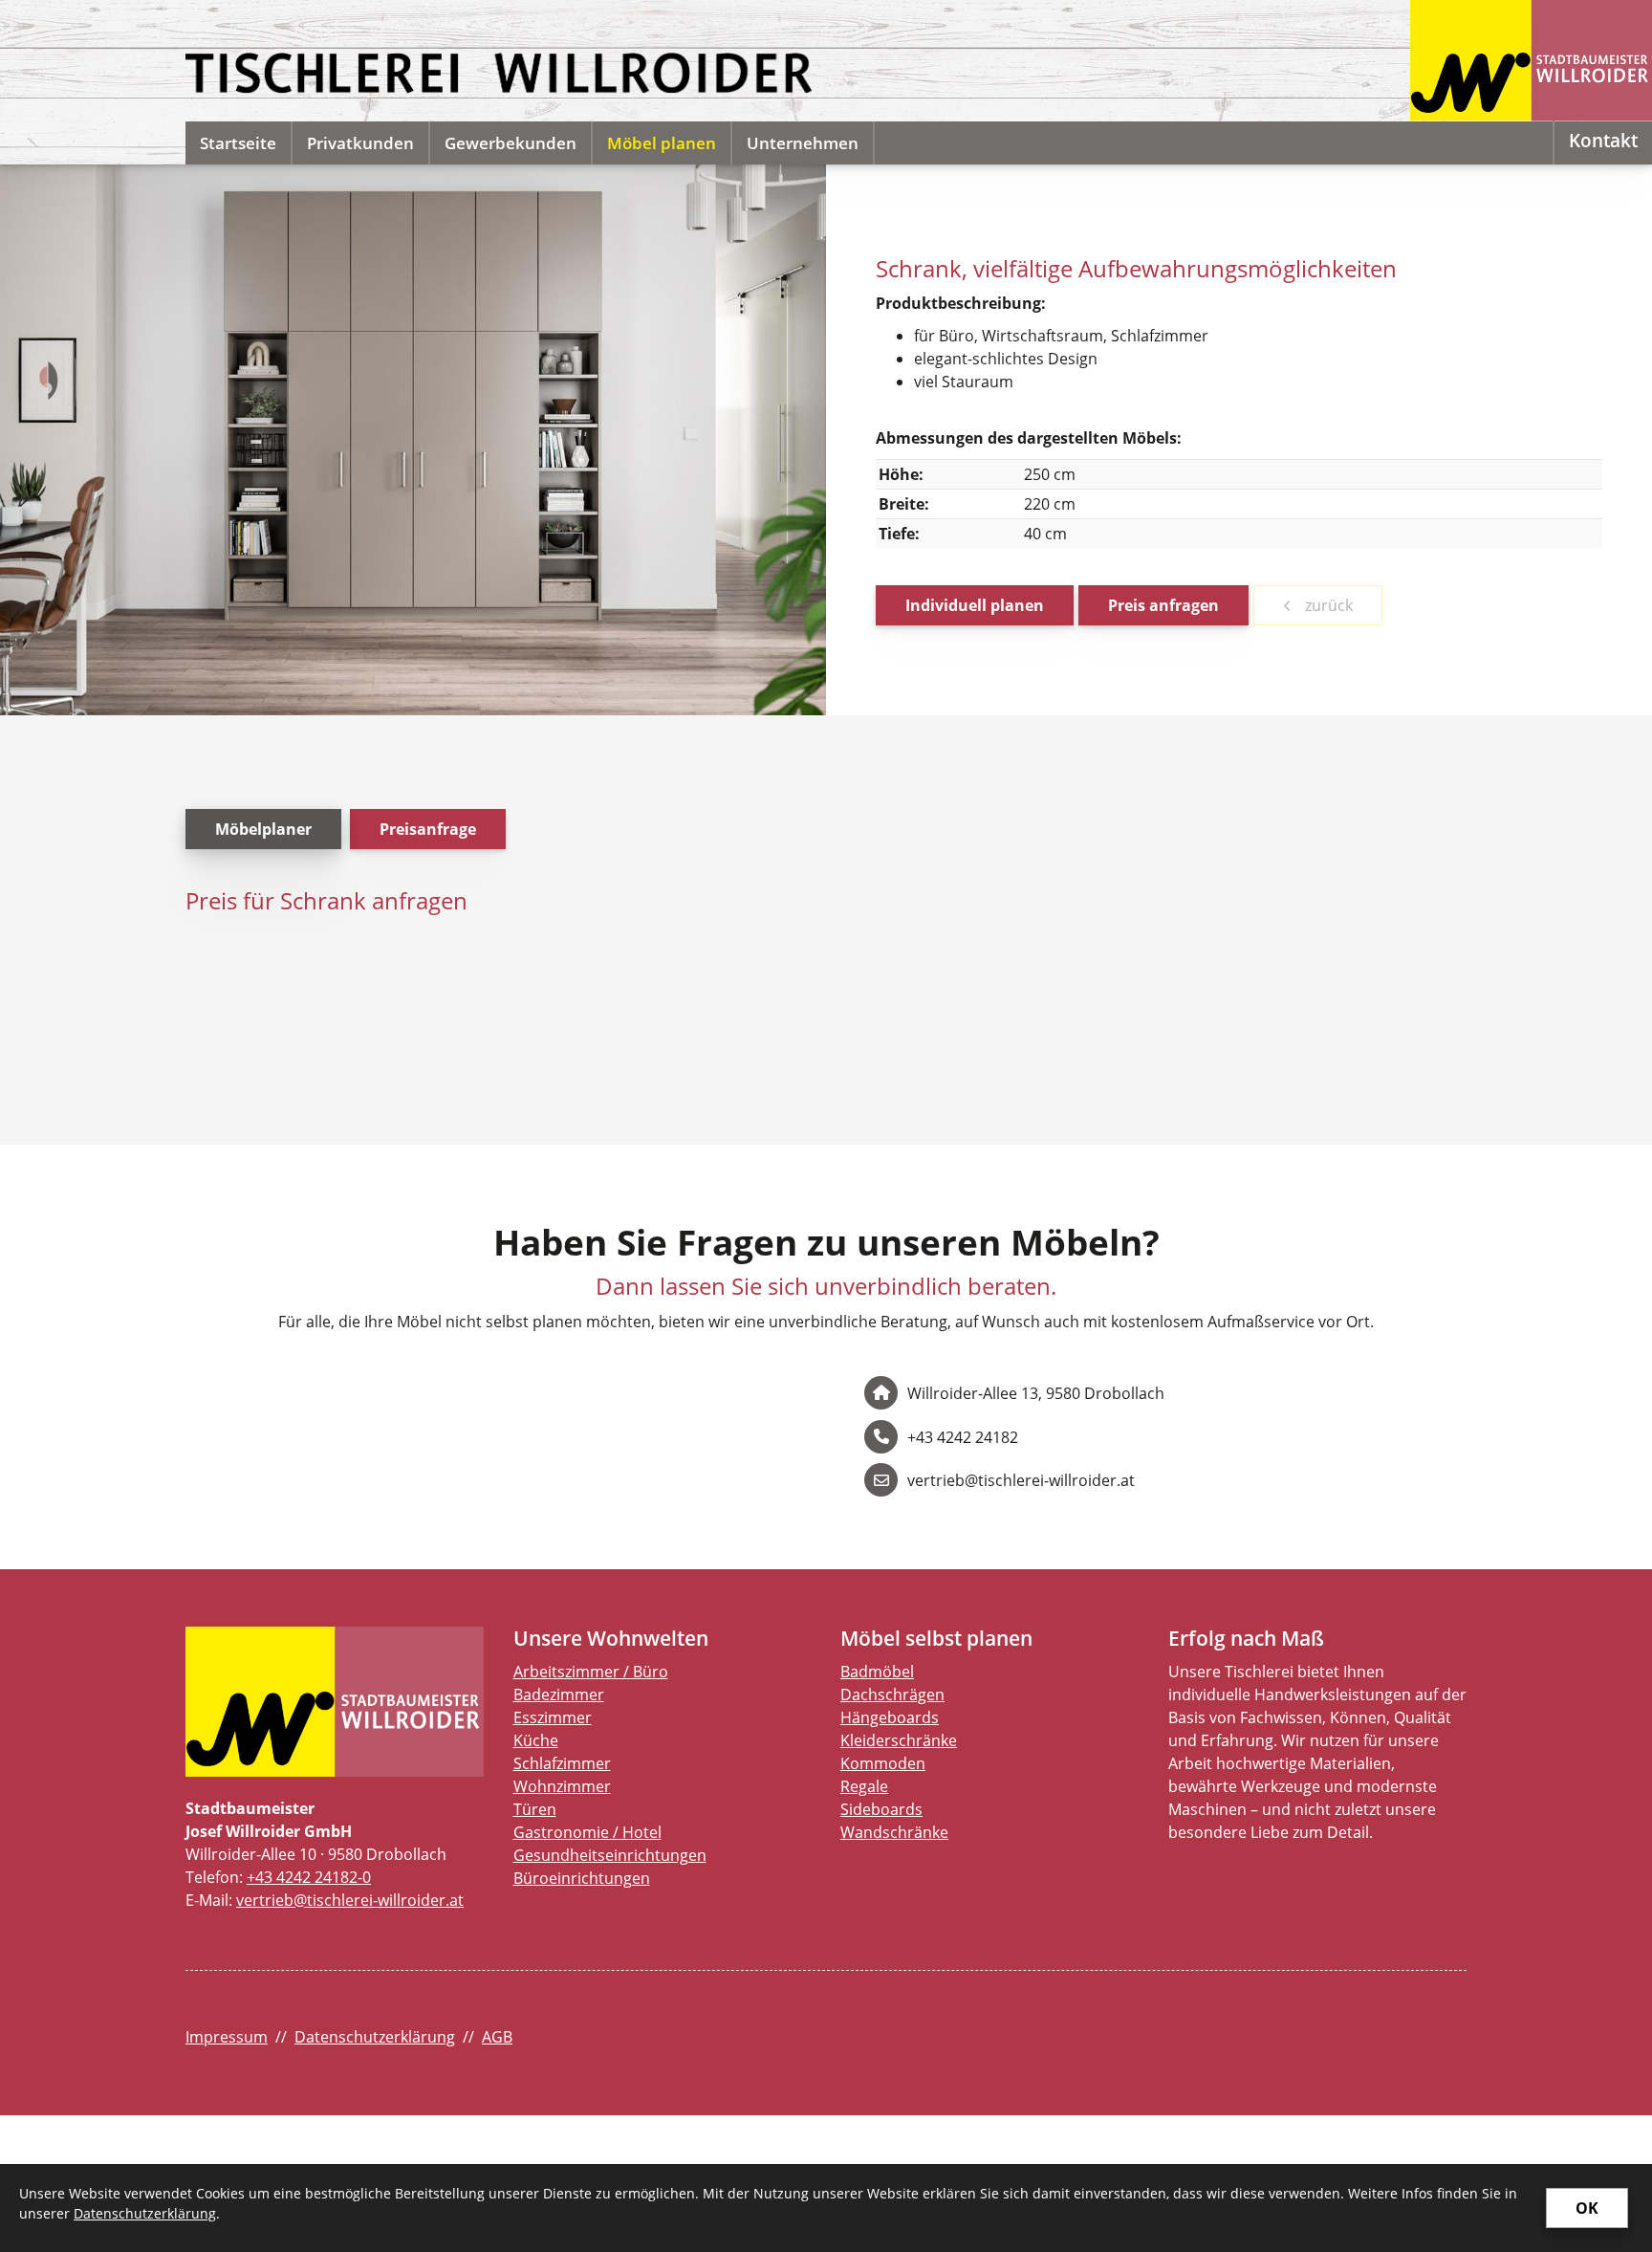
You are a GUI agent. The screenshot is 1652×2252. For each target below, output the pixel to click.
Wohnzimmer (562, 1786)
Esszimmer (553, 1717)
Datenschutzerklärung (375, 2037)
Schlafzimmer (562, 1763)
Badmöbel (877, 1672)
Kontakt (1603, 140)
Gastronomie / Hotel (587, 1832)
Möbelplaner (263, 829)
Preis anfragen (1163, 605)
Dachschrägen (892, 1694)
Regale (864, 1786)
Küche (536, 1740)
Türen (535, 1809)
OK (1587, 2208)
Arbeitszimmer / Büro (591, 1672)
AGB (497, 2037)
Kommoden (883, 1763)
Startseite (238, 143)
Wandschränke (894, 1832)
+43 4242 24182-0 (309, 1877)
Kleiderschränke (899, 1740)
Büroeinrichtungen (582, 1878)
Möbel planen (662, 143)
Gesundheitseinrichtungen (610, 1855)
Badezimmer (559, 1694)
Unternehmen (803, 143)
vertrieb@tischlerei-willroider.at (350, 1900)
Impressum (227, 2037)
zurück (1327, 605)
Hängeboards (890, 1717)
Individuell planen (975, 605)
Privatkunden (360, 143)
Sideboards (881, 1809)
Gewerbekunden (511, 143)
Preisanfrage (428, 829)
